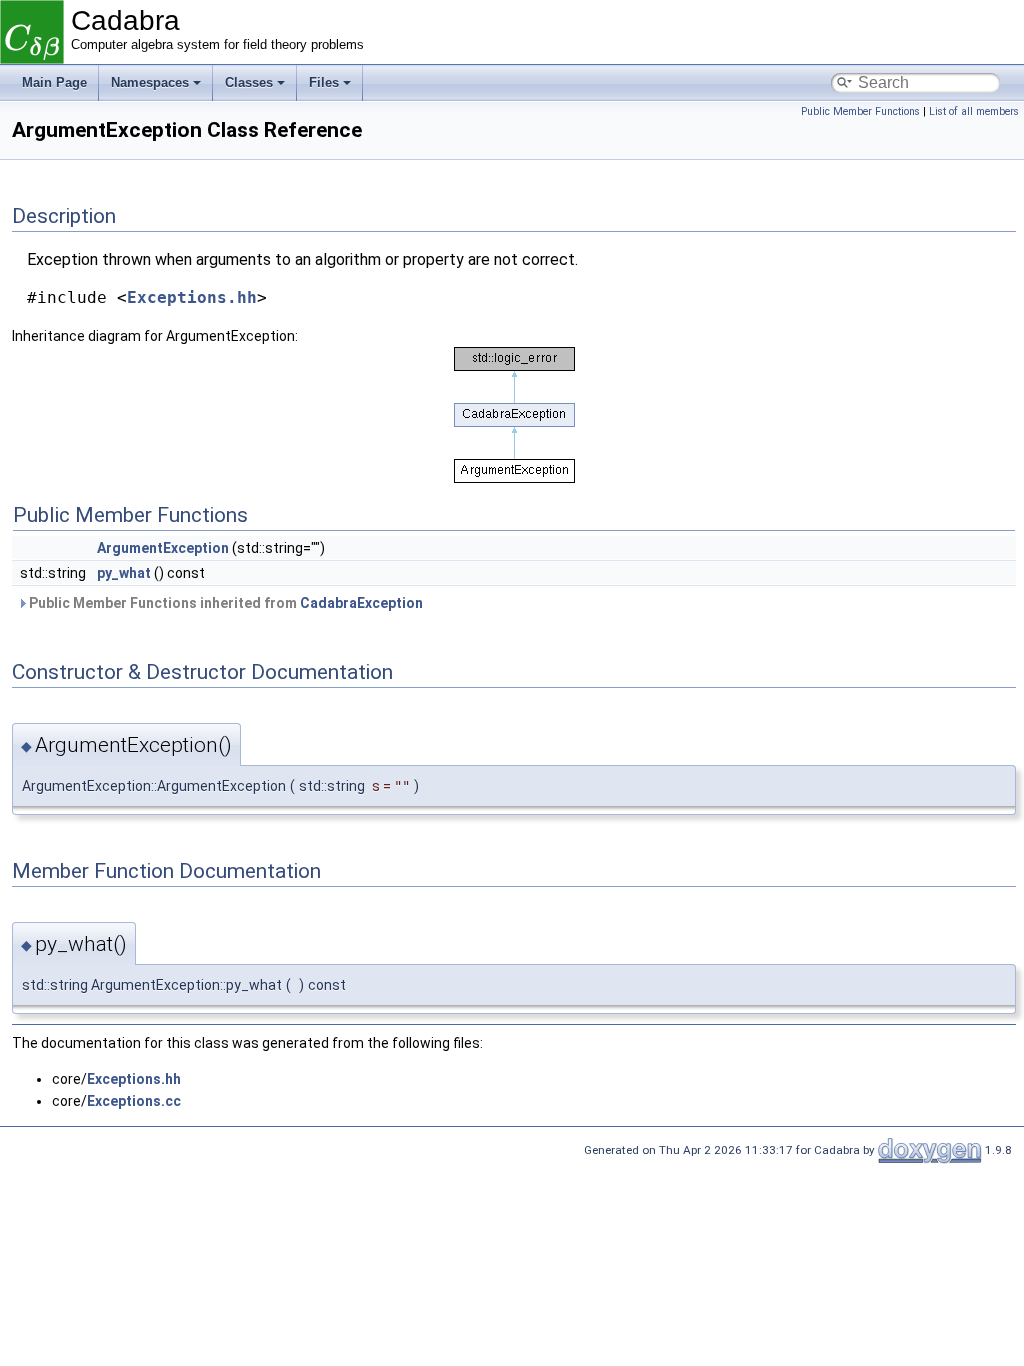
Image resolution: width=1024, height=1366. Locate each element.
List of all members (974, 111)
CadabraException (361, 603)
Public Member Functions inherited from (224, 603)
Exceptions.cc (134, 1101)
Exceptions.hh (192, 297)
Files (324, 82)
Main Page (54, 82)
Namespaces (150, 82)
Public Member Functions (860, 111)
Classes (249, 82)
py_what (124, 573)
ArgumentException (163, 548)
